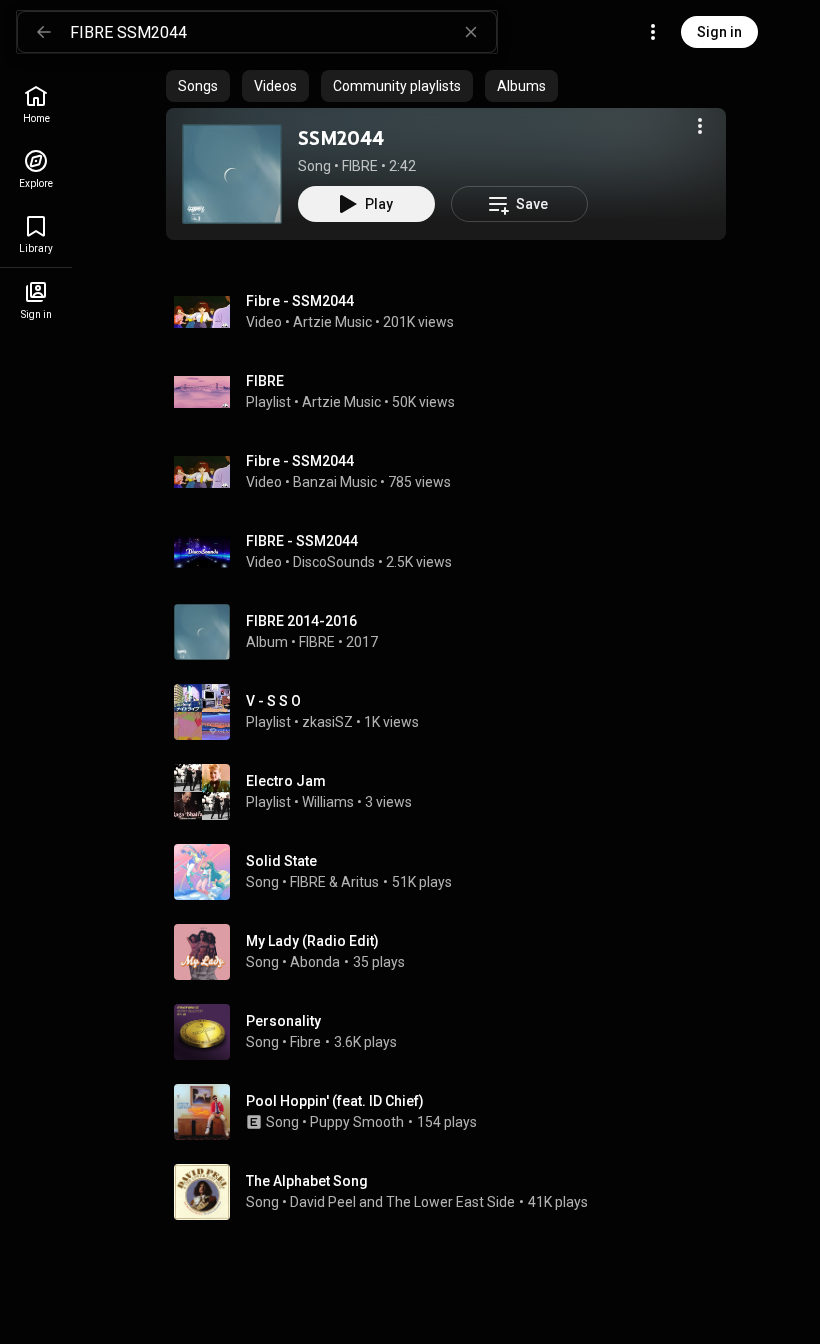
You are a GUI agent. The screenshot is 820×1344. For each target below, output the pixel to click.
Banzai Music (335, 482)
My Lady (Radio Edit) (312, 941)
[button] (232, 174)
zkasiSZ (327, 722)
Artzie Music (332, 322)
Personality (283, 1021)
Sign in (719, 32)
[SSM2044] (232, 174)
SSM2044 (341, 138)
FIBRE (360, 166)
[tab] (198, 86)
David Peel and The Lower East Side (402, 1202)
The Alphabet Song (307, 1181)
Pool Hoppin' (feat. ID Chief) (335, 1101)
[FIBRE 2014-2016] (454, 632)
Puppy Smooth (357, 1122)
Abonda (315, 962)
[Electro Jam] (454, 792)
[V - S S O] (454, 712)
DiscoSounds (334, 562)
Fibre (305, 1042)
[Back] (44, 32)
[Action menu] (700, 126)
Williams (328, 802)
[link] (36, 104)
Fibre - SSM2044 (300, 301)
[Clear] (471, 32)
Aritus (360, 882)
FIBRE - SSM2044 (302, 541)
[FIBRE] (454, 392)
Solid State (281, 861)
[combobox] (283, 32)
